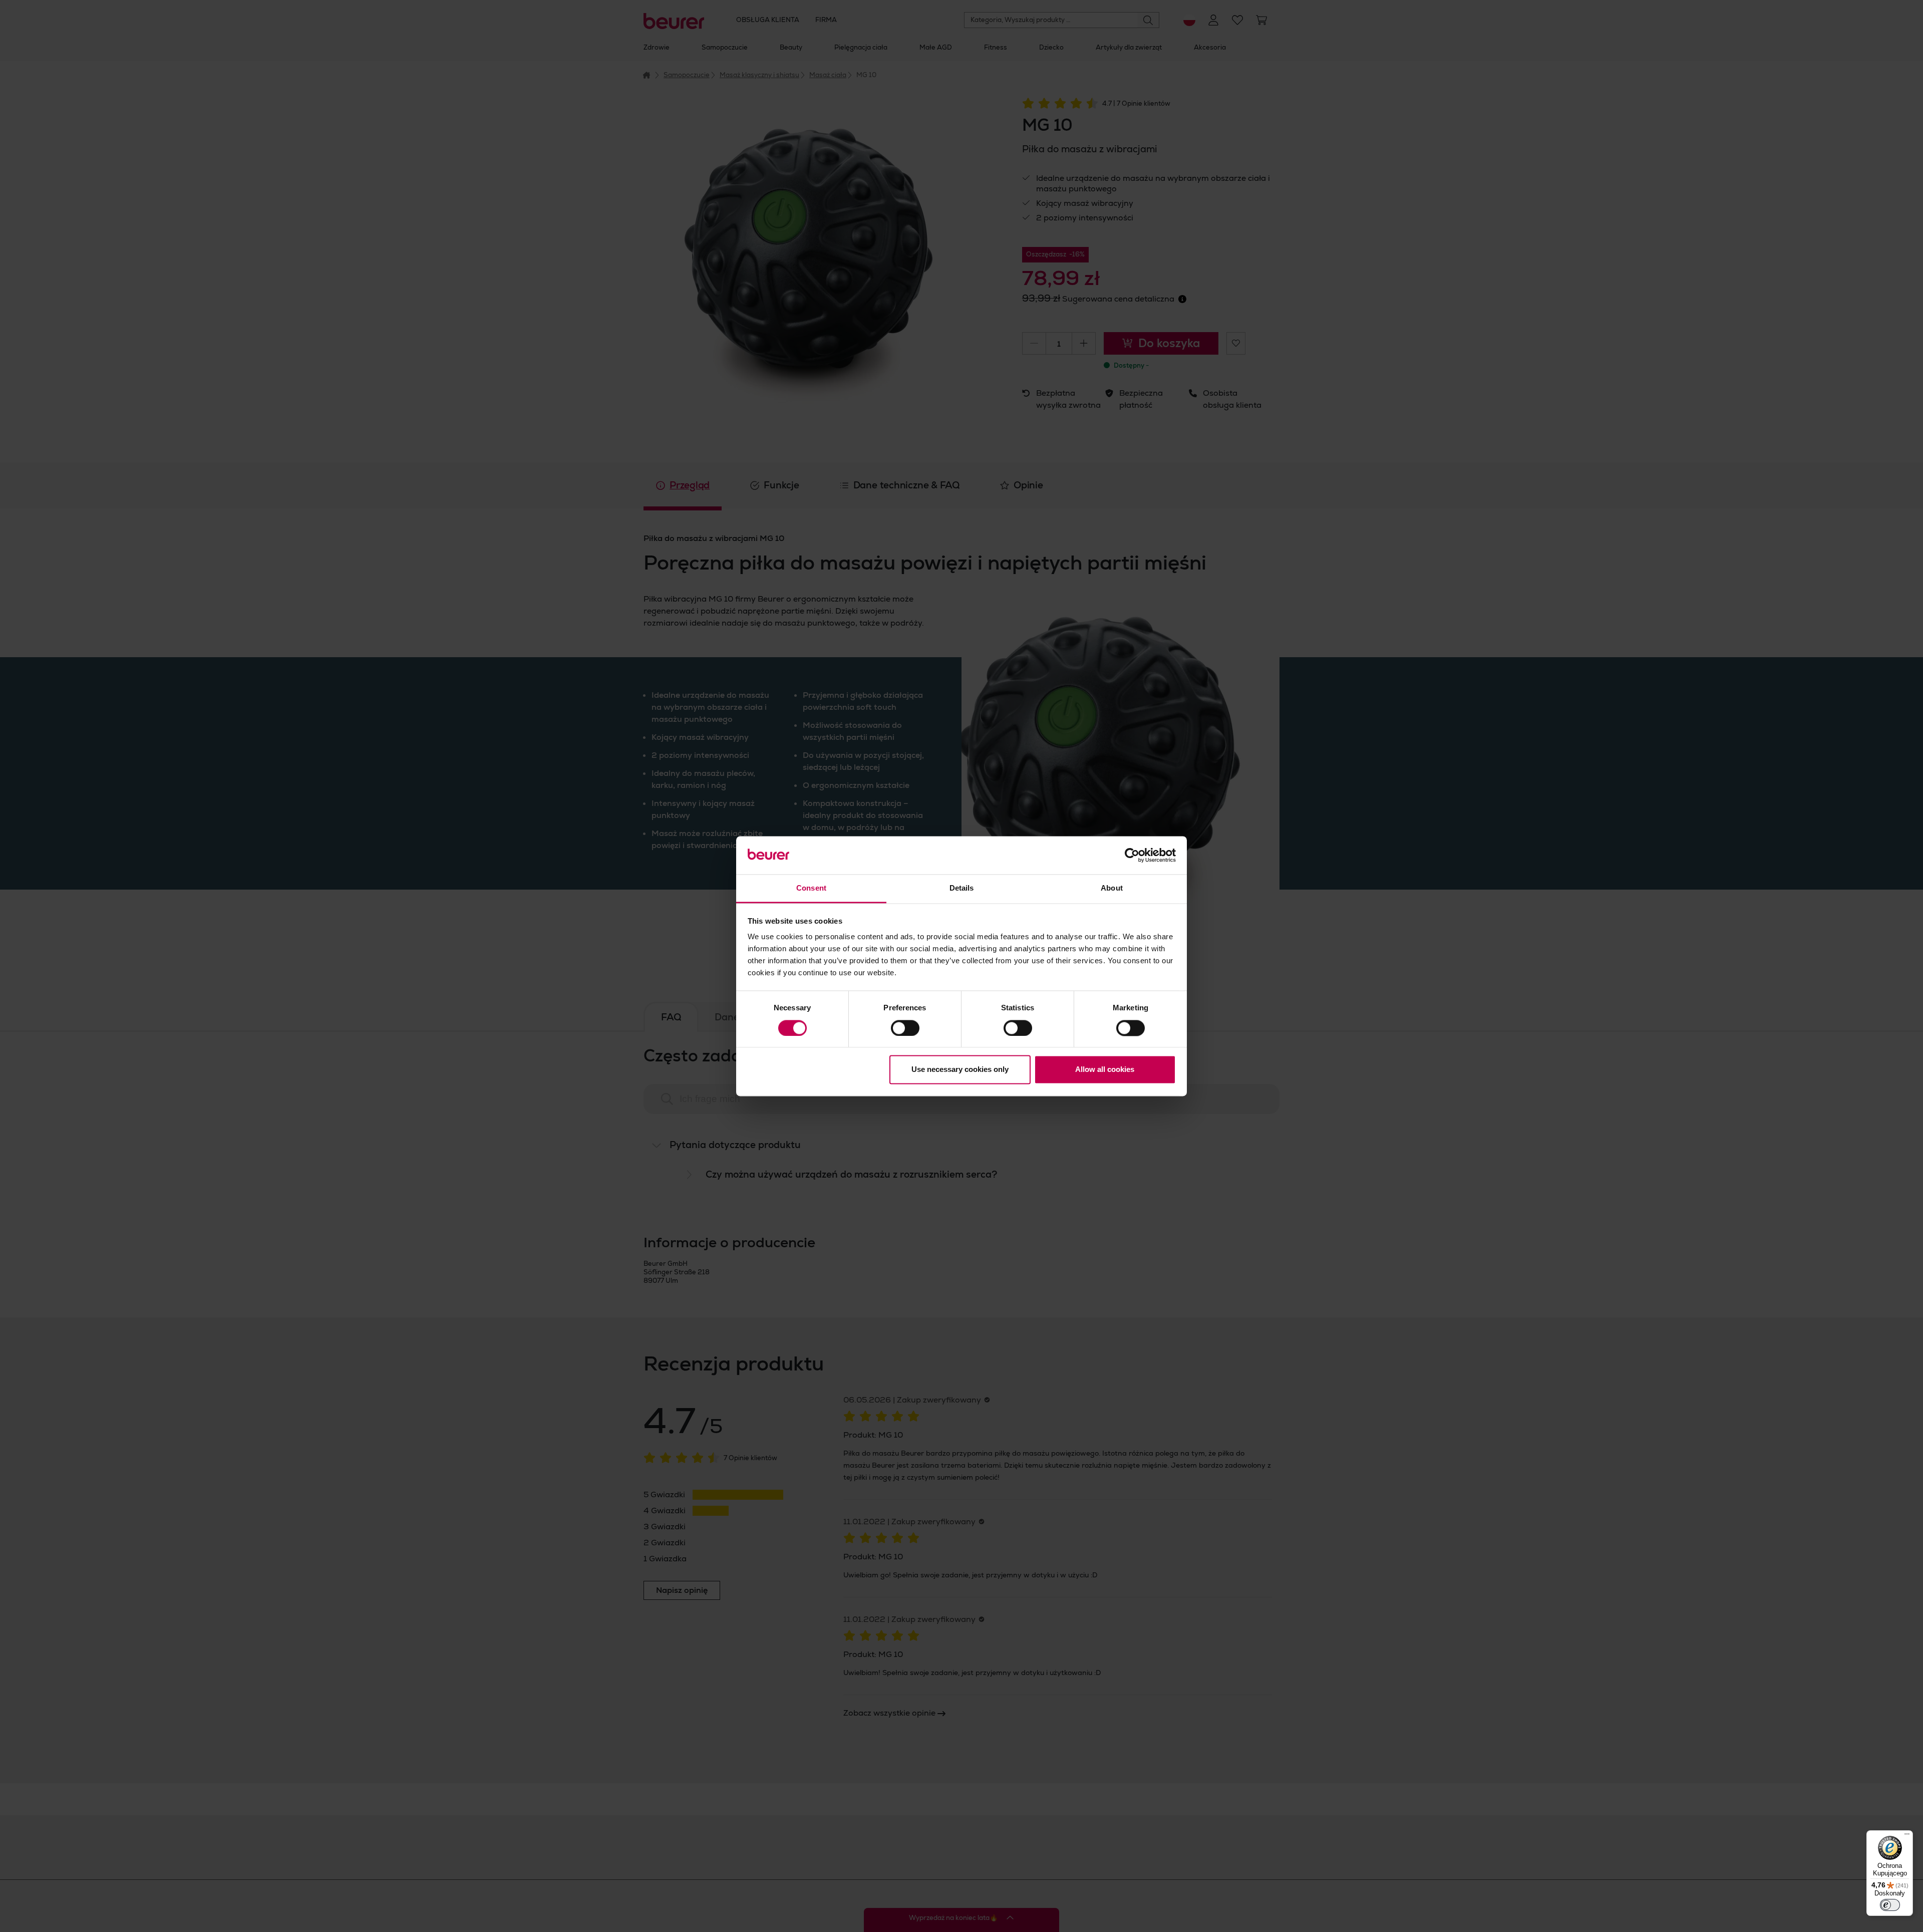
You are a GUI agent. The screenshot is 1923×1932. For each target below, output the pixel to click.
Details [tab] (962, 888)
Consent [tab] (811, 888)
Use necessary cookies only (960, 1070)
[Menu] (1907, 1836)
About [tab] (1112, 888)
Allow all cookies (1105, 1070)
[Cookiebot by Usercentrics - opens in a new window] (1132, 855)
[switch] (905, 1028)
